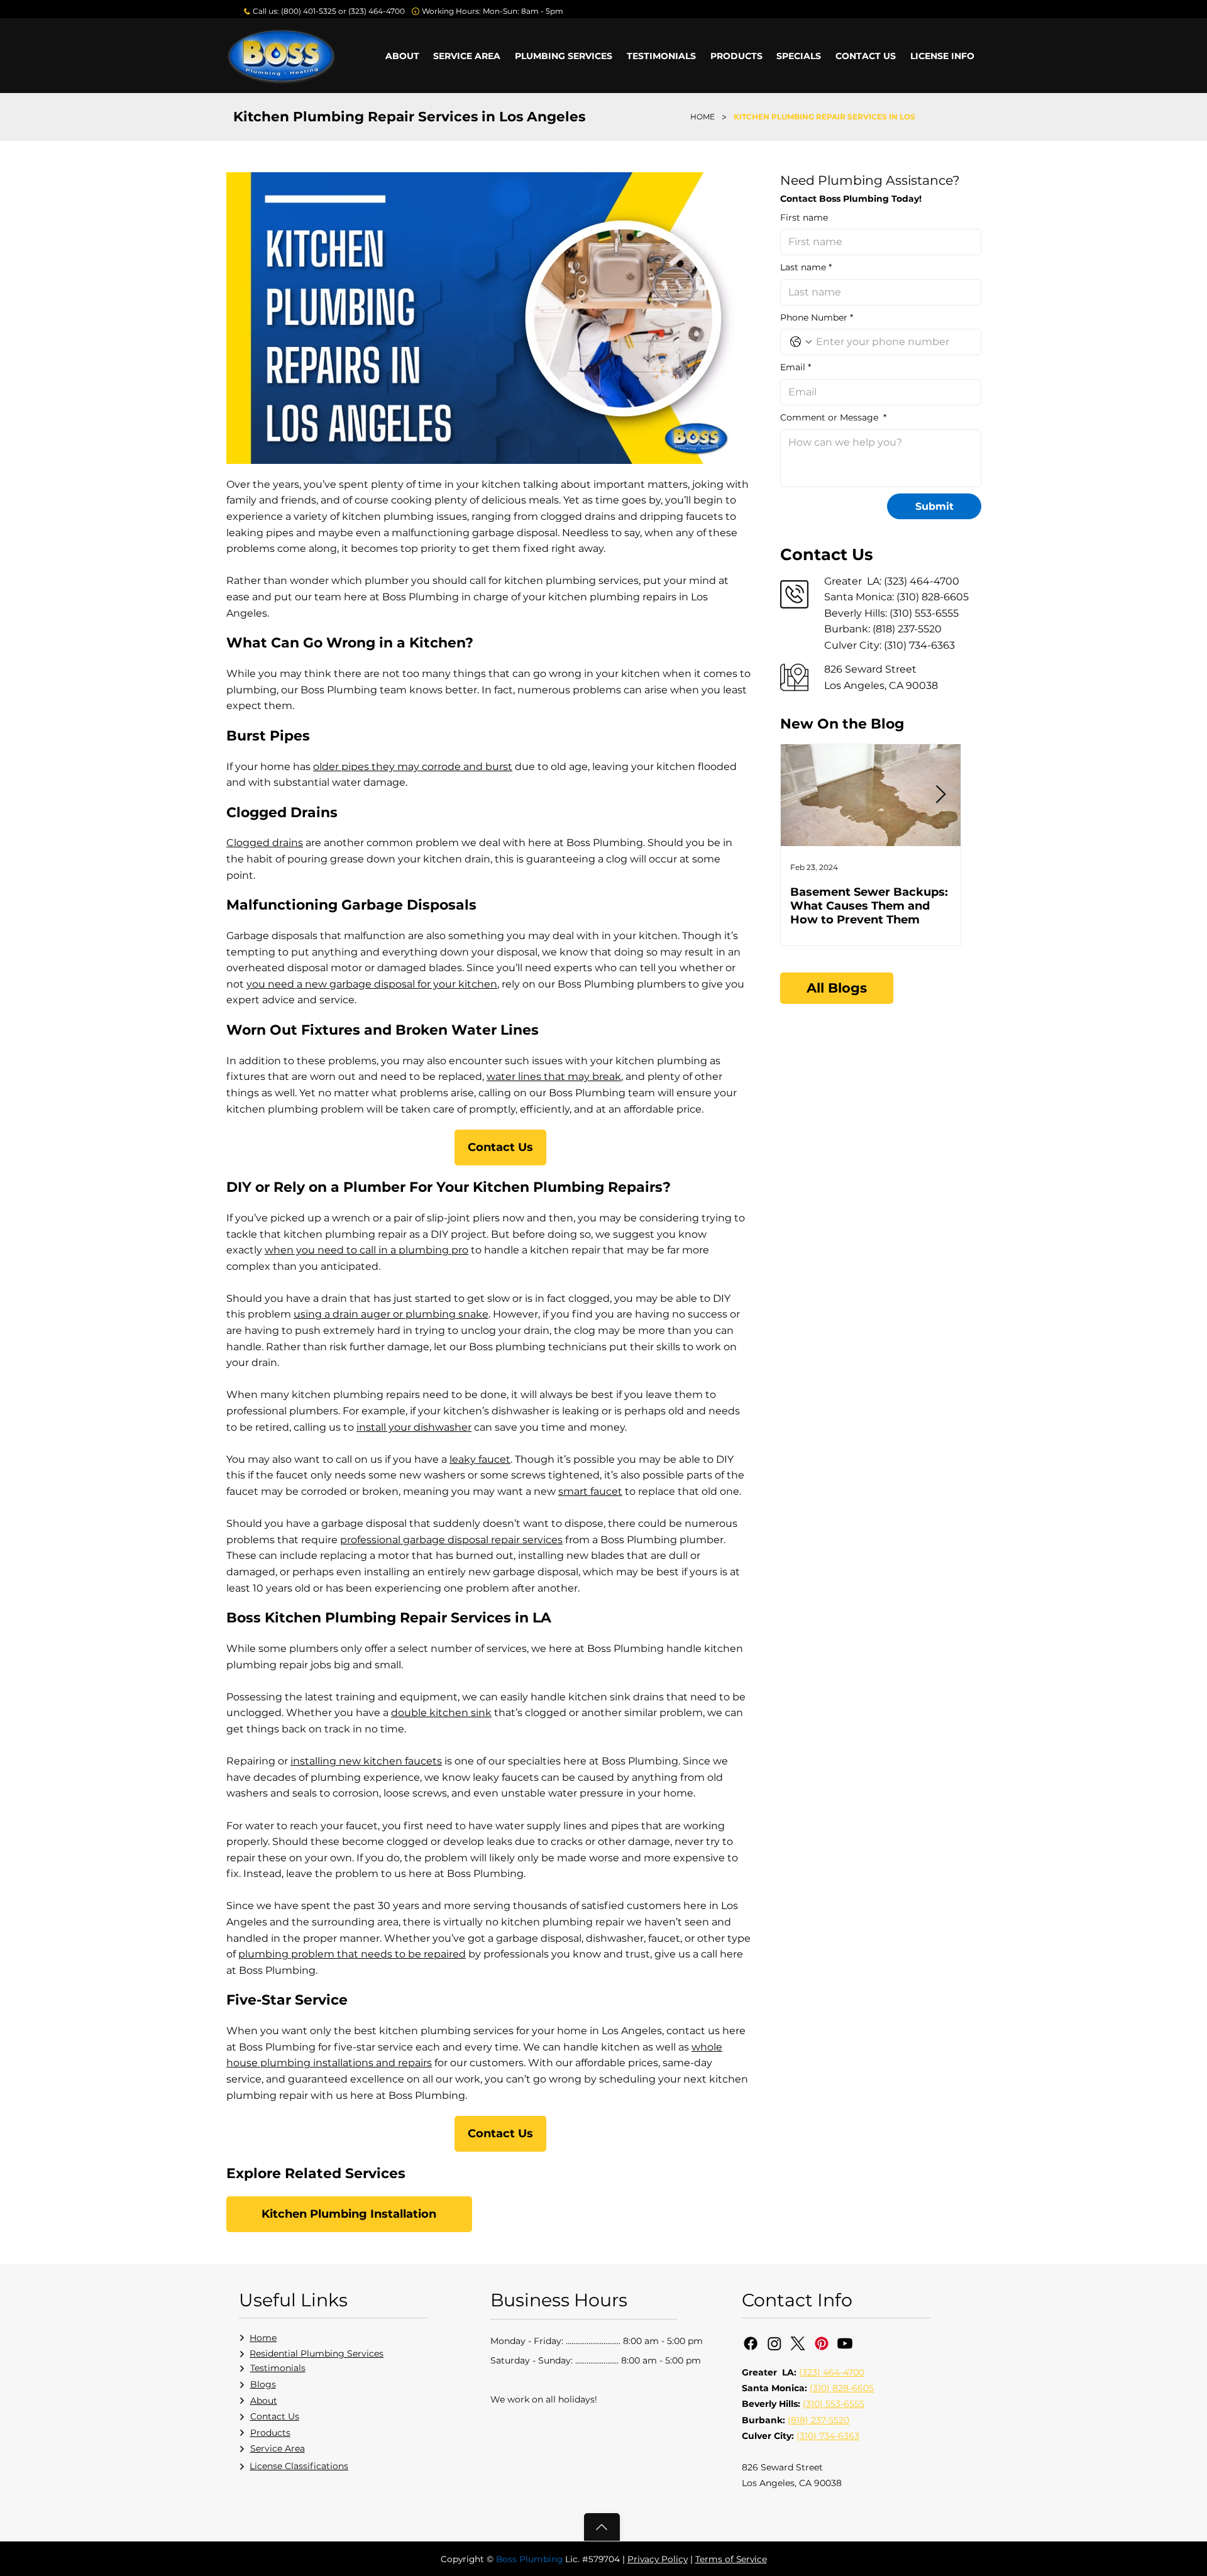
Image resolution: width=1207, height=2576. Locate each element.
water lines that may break (554, 1076)
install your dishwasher (414, 1427)
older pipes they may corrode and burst (413, 767)
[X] (798, 2343)
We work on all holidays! (544, 2399)
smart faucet (590, 1491)
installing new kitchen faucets (366, 1761)
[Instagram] (774, 2343)
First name (804, 217)
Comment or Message (833, 417)
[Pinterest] (822, 2343)
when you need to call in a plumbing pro (367, 1250)
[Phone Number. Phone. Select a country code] (801, 342)
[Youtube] (845, 2343)
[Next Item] (940, 795)
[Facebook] (751, 2343)
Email (796, 367)
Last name (806, 267)
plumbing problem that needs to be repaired (352, 1954)
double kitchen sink (441, 1713)
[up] (602, 2527)
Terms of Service (731, 2559)
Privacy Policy (658, 2559)
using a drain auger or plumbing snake (391, 1314)
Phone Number (817, 317)
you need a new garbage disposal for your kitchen (372, 984)
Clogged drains (265, 843)
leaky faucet (480, 1459)
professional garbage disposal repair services (451, 1540)
